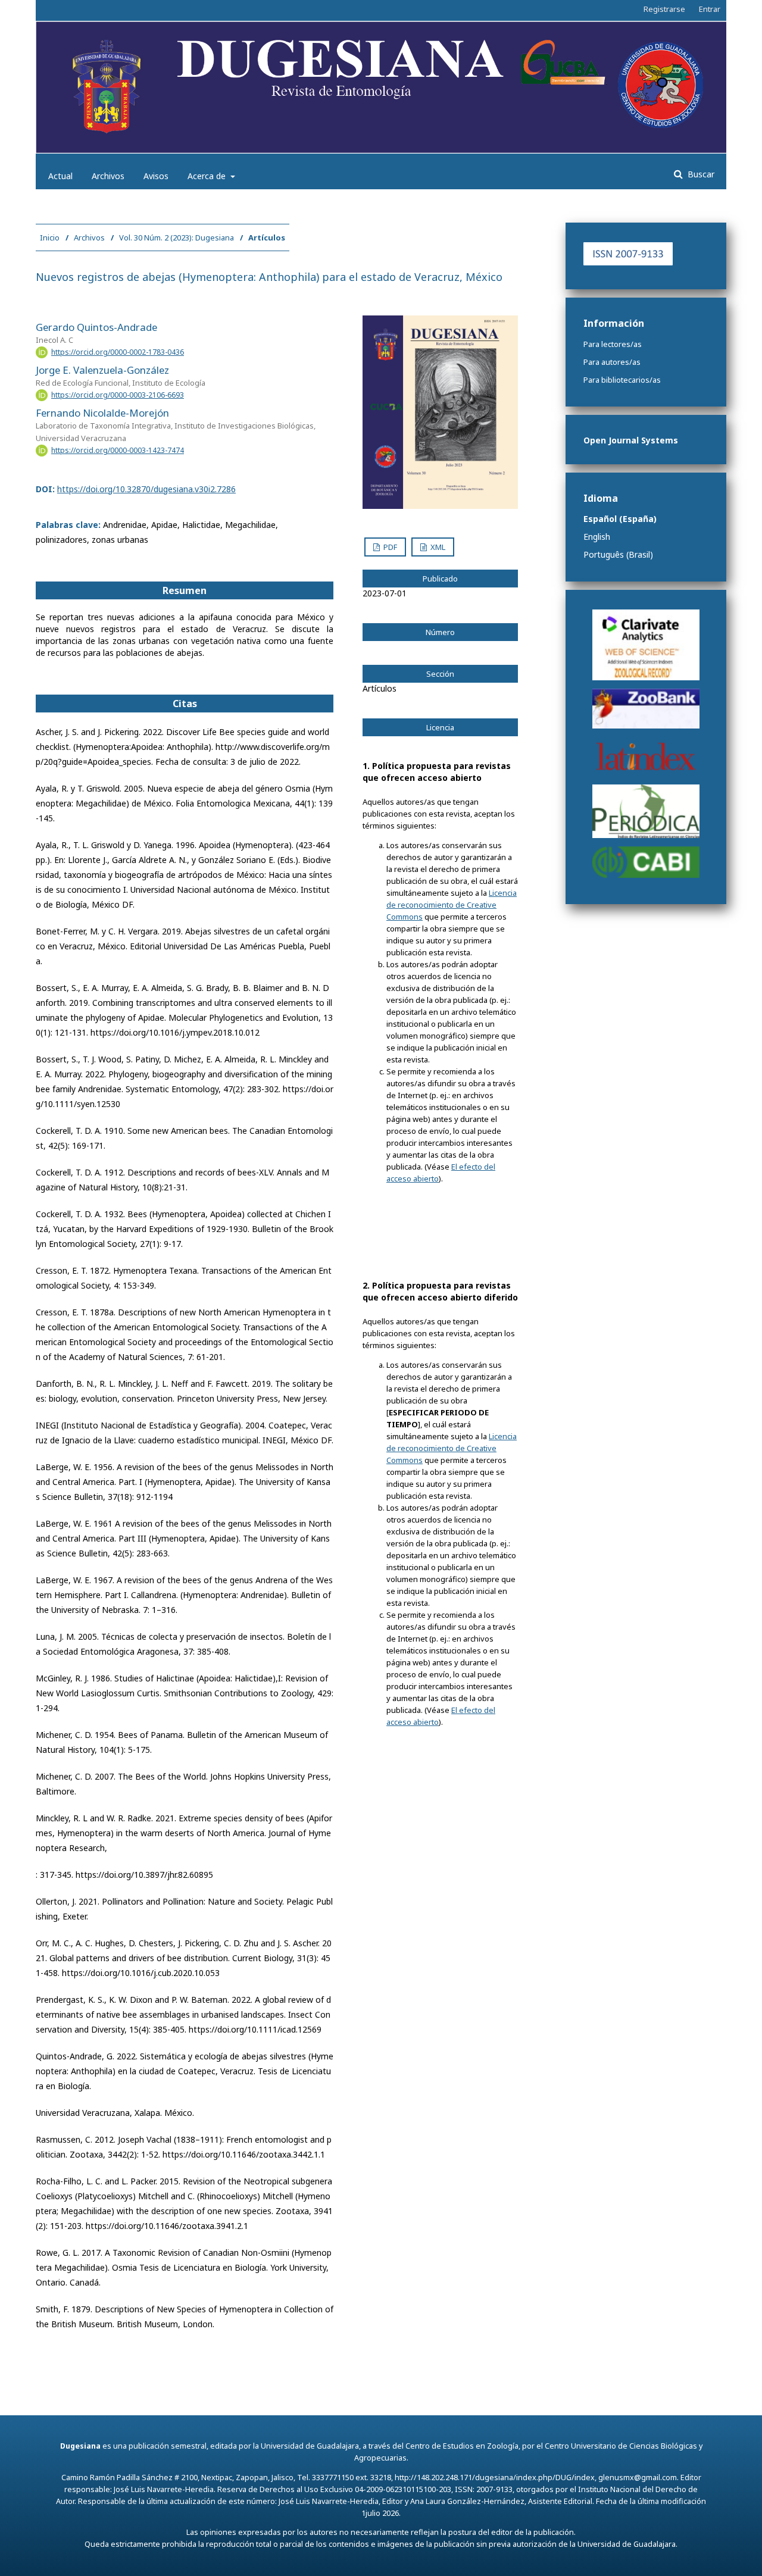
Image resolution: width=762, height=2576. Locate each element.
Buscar (700, 174)
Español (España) (620, 519)
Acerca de (208, 176)
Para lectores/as (613, 344)
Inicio (50, 237)
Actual (60, 176)
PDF (389, 547)
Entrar (710, 9)
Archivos (108, 176)
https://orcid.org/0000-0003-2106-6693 (118, 395)
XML (437, 547)
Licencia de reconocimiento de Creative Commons (452, 905)
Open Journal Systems (631, 440)
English (597, 537)
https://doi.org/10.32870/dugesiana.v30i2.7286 (146, 489)
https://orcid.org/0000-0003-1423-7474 (118, 450)
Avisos (156, 176)
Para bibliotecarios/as (622, 380)
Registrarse (664, 9)
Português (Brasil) (618, 554)
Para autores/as (612, 362)
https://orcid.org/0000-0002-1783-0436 (118, 352)
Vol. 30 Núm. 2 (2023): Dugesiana (177, 237)
